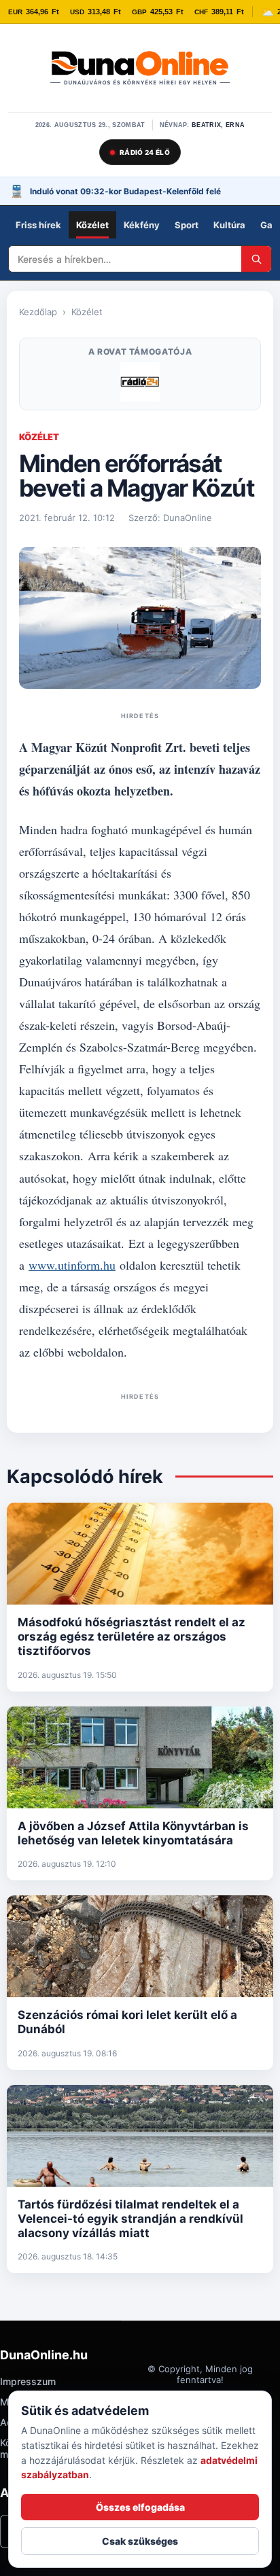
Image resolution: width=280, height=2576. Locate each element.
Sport (187, 225)
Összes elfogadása (140, 2507)
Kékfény (142, 225)
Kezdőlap (38, 312)
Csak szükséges (140, 2541)
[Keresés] (256, 259)
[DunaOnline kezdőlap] (140, 69)
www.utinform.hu (72, 1265)
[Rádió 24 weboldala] (140, 382)
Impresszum (28, 2381)
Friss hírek (38, 225)
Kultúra (229, 225)
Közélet (92, 225)
